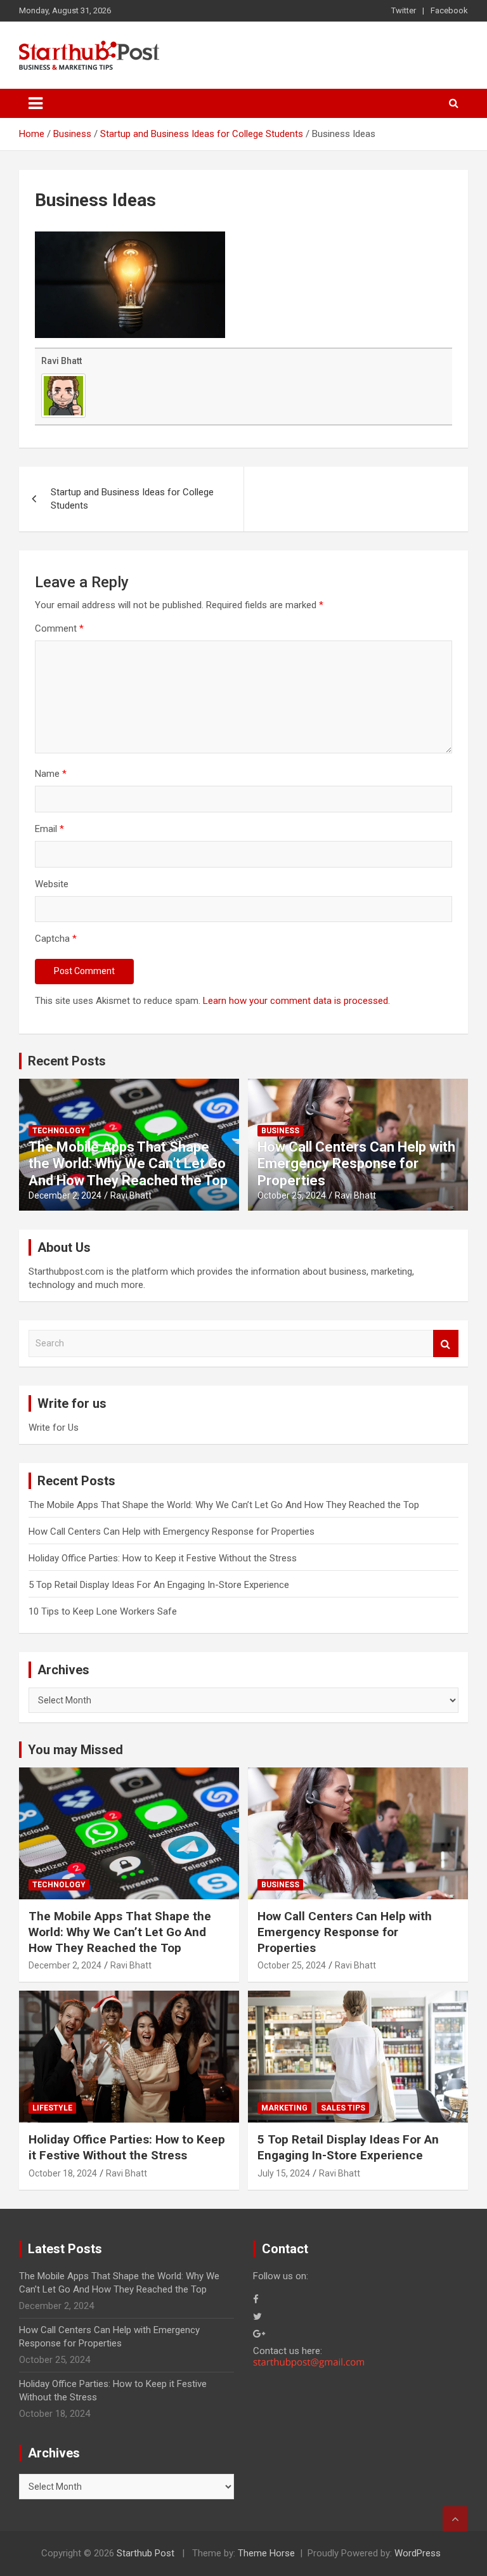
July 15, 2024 (284, 2173)
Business (280, 1131)
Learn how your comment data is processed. (296, 1001)
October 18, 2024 (63, 2173)
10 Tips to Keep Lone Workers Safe (103, 1611)
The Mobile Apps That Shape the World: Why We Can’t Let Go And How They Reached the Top (128, 1164)
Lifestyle (52, 2108)
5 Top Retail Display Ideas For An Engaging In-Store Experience (159, 1585)
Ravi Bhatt (62, 361)
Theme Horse (266, 2553)
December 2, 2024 (65, 1195)
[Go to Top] (455, 2519)
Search (446, 1343)
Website (52, 884)
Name (51, 774)
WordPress (418, 2553)
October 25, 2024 (292, 1195)
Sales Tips (343, 2108)
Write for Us (54, 1428)
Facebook (449, 10)
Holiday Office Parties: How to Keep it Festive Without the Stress (163, 1558)
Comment (59, 628)
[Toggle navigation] (36, 103)
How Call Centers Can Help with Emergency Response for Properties (356, 1164)
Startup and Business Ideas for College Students (132, 499)
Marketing (284, 2108)
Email (49, 829)
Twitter (404, 10)
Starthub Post (146, 2553)
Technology (59, 1131)
